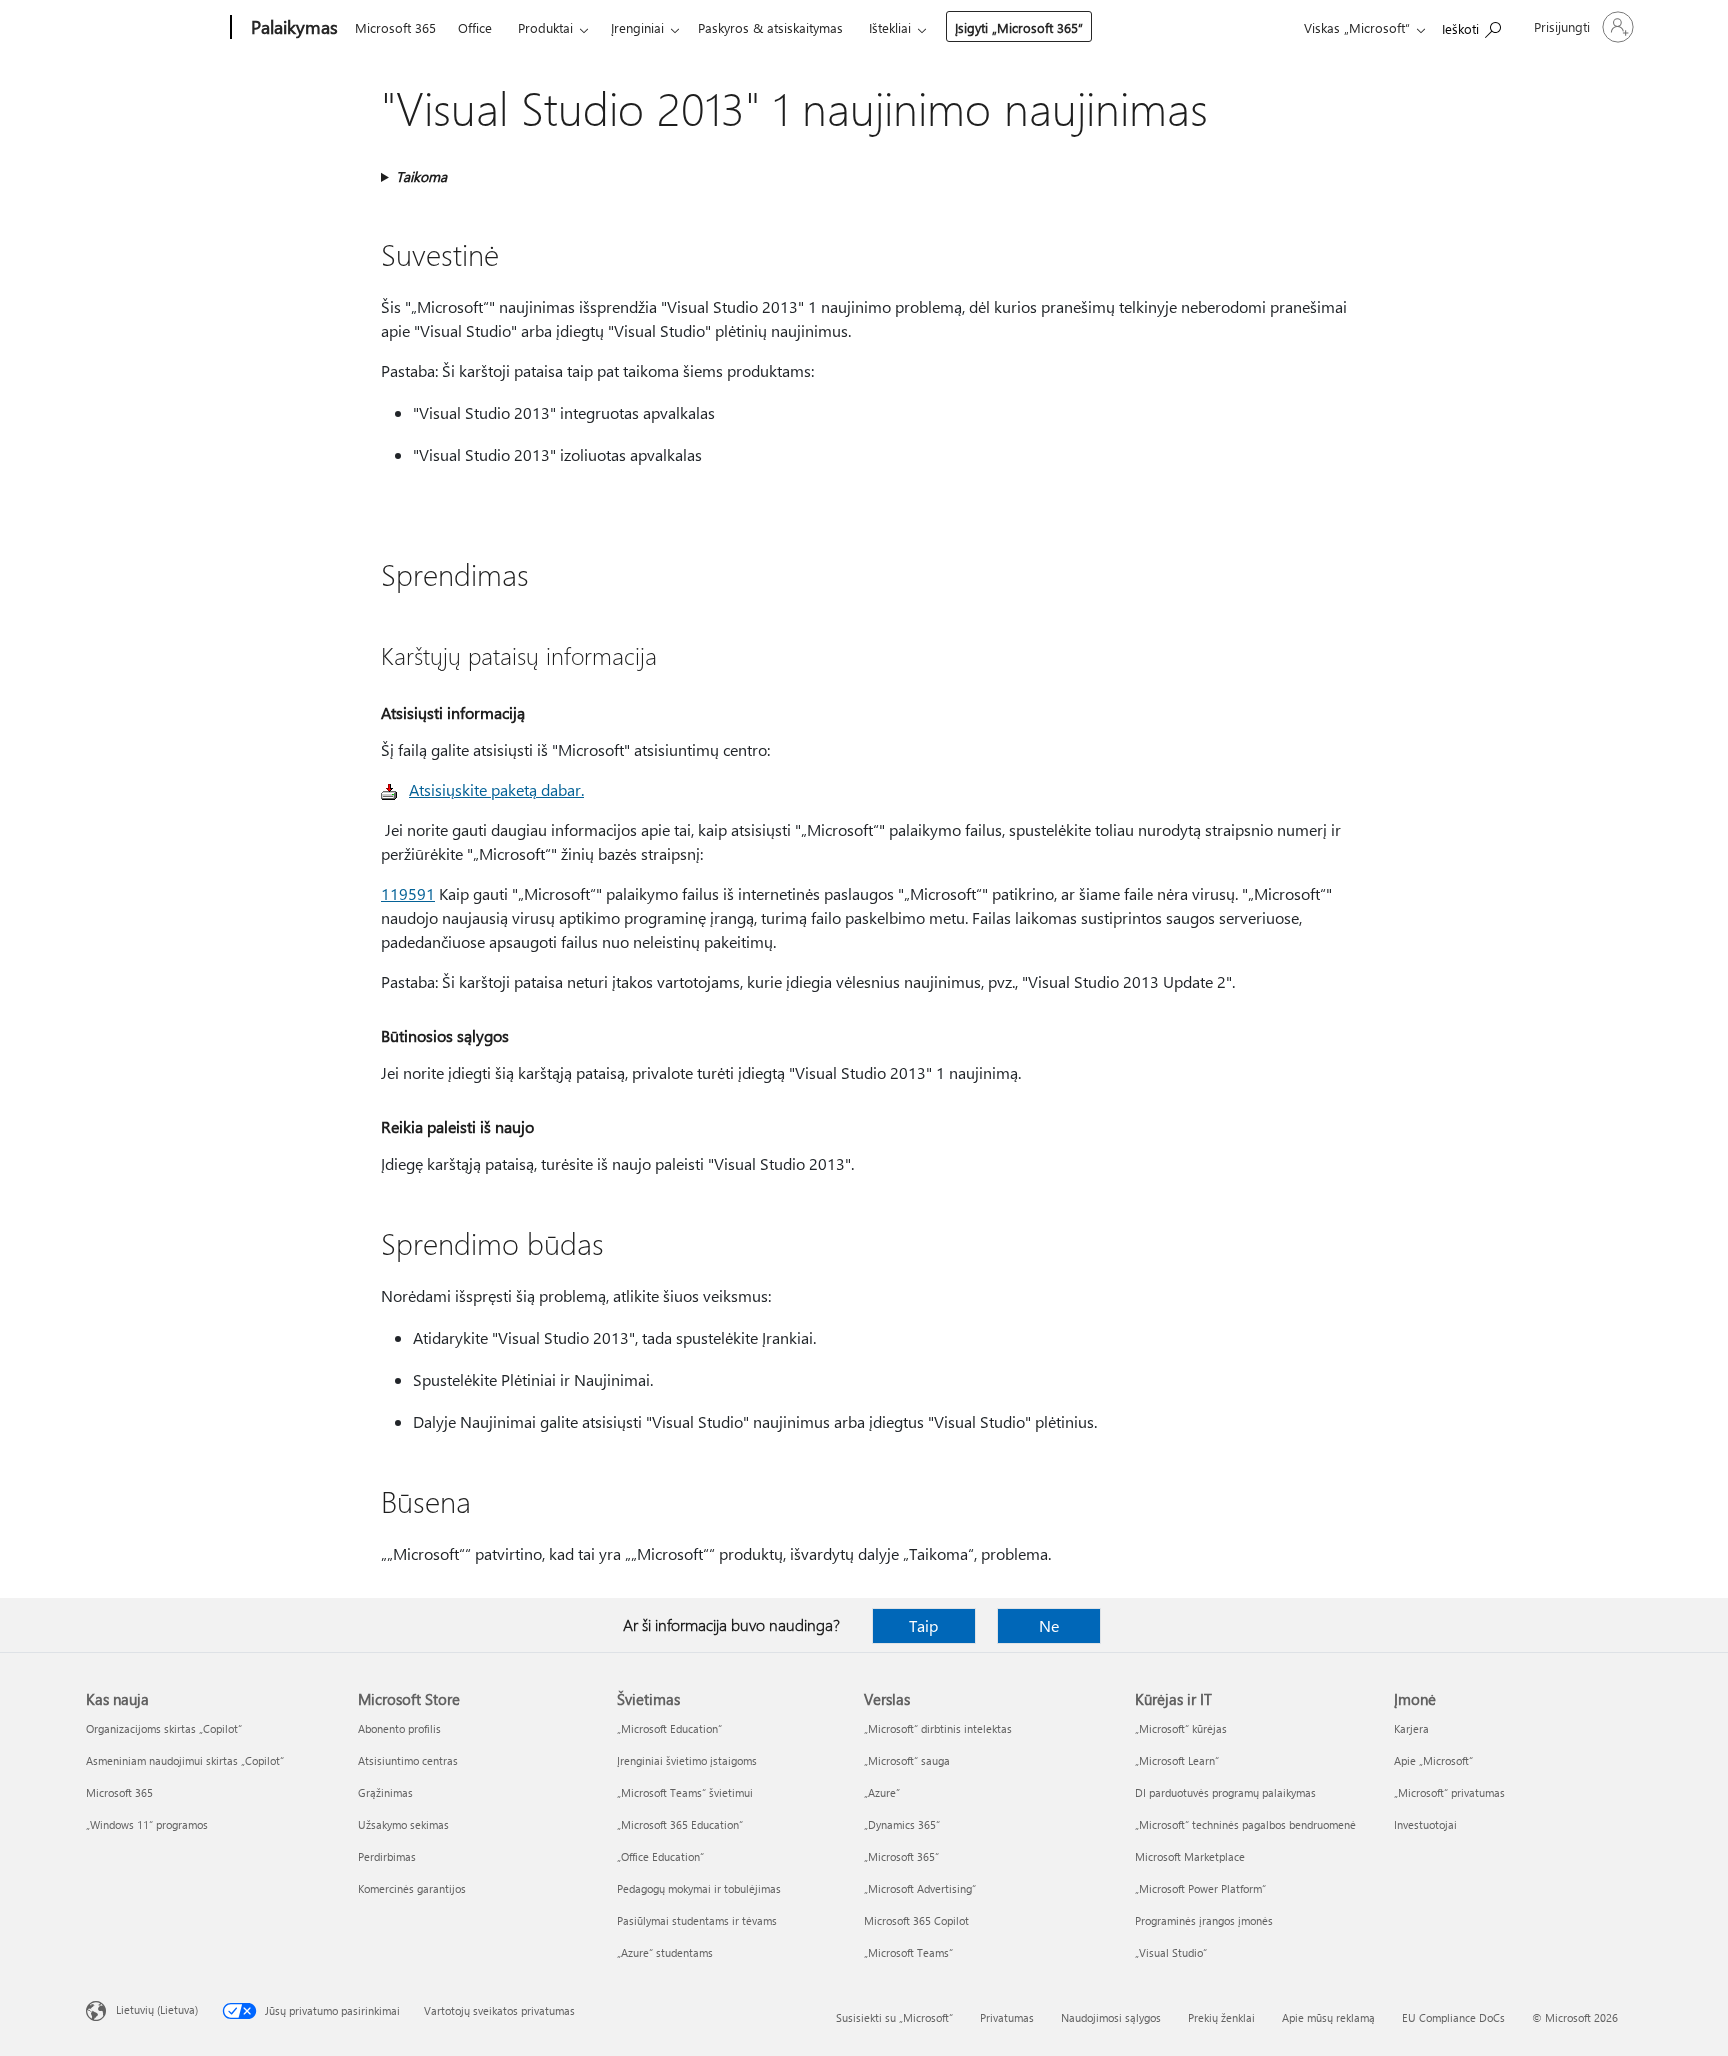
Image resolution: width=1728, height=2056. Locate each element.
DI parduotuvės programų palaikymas (1225, 1792)
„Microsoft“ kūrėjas (1181, 1728)
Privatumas (1007, 2017)
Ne (1049, 1625)
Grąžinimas (385, 1792)
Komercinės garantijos (412, 1888)
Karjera (1411, 1728)
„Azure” (882, 1792)
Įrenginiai (637, 27)
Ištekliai (890, 27)
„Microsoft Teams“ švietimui (685, 1792)
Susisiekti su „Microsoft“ (894, 2017)
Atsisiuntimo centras (408, 1760)
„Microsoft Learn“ (1177, 1760)
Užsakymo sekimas (403, 1824)
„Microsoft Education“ (669, 1728)
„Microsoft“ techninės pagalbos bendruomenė (1245, 1824)
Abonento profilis (399, 1728)
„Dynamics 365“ (902, 1824)
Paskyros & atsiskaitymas (770, 27)
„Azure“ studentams (665, 1952)
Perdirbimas (387, 1856)
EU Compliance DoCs (1453, 2017)
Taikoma (421, 176)
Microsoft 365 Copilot (916, 1920)
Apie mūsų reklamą (1328, 2017)
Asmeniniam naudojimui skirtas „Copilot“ (185, 1760)
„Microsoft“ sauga (907, 1760)
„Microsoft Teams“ (908, 1952)
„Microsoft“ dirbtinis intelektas (938, 1728)
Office (475, 27)
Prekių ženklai (1221, 2017)
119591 (408, 893)
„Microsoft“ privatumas (1449, 1792)
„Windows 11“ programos (147, 1824)
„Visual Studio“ (1171, 1952)
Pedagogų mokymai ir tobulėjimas (699, 1888)
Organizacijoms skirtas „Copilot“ (164, 1728)
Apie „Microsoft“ (1433, 1760)
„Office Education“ (660, 1856)
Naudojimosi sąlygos (1111, 2017)
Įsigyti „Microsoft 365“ (1019, 27)
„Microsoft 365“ (901, 1856)
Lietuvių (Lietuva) (157, 2009)
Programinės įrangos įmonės (1204, 1920)
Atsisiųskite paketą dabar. (496, 789)
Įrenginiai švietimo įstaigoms (687, 1760)
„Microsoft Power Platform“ (1200, 1888)
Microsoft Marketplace (1190, 1856)
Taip (923, 1625)
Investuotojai (1425, 1824)
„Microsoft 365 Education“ (680, 1824)
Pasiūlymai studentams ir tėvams (697, 1920)
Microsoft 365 (395, 27)
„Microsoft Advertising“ (920, 1888)
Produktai (545, 27)
